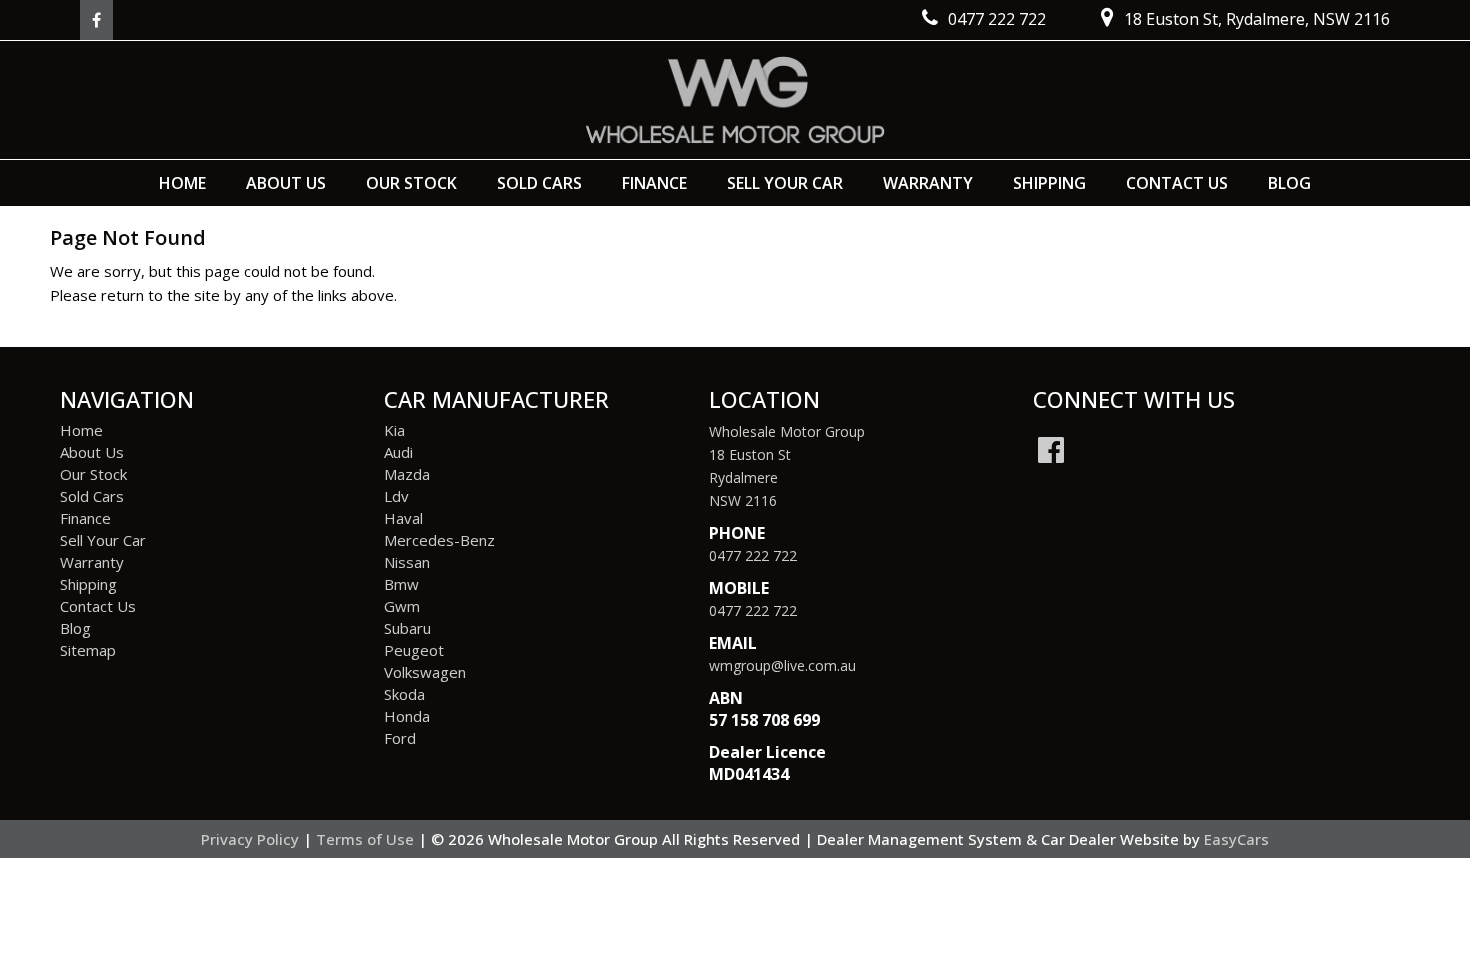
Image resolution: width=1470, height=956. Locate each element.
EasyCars (1236, 839)
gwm (402, 606)
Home (182, 183)
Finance (654, 183)
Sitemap (88, 650)
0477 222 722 (753, 555)
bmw (401, 584)
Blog (1289, 183)
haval (403, 518)
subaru (407, 628)
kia (394, 430)
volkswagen (425, 672)
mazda (407, 474)
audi (398, 452)
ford (400, 738)
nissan (407, 562)
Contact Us (1177, 183)
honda (407, 716)
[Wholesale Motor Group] (735, 100)
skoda (404, 694)
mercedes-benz (439, 540)
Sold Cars (539, 183)
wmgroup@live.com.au (782, 665)
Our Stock (411, 183)
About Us (286, 183)
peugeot (414, 650)
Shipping (1049, 183)
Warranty (928, 183)
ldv (396, 496)
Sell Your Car (785, 183)
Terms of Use (367, 839)
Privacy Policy (252, 839)
